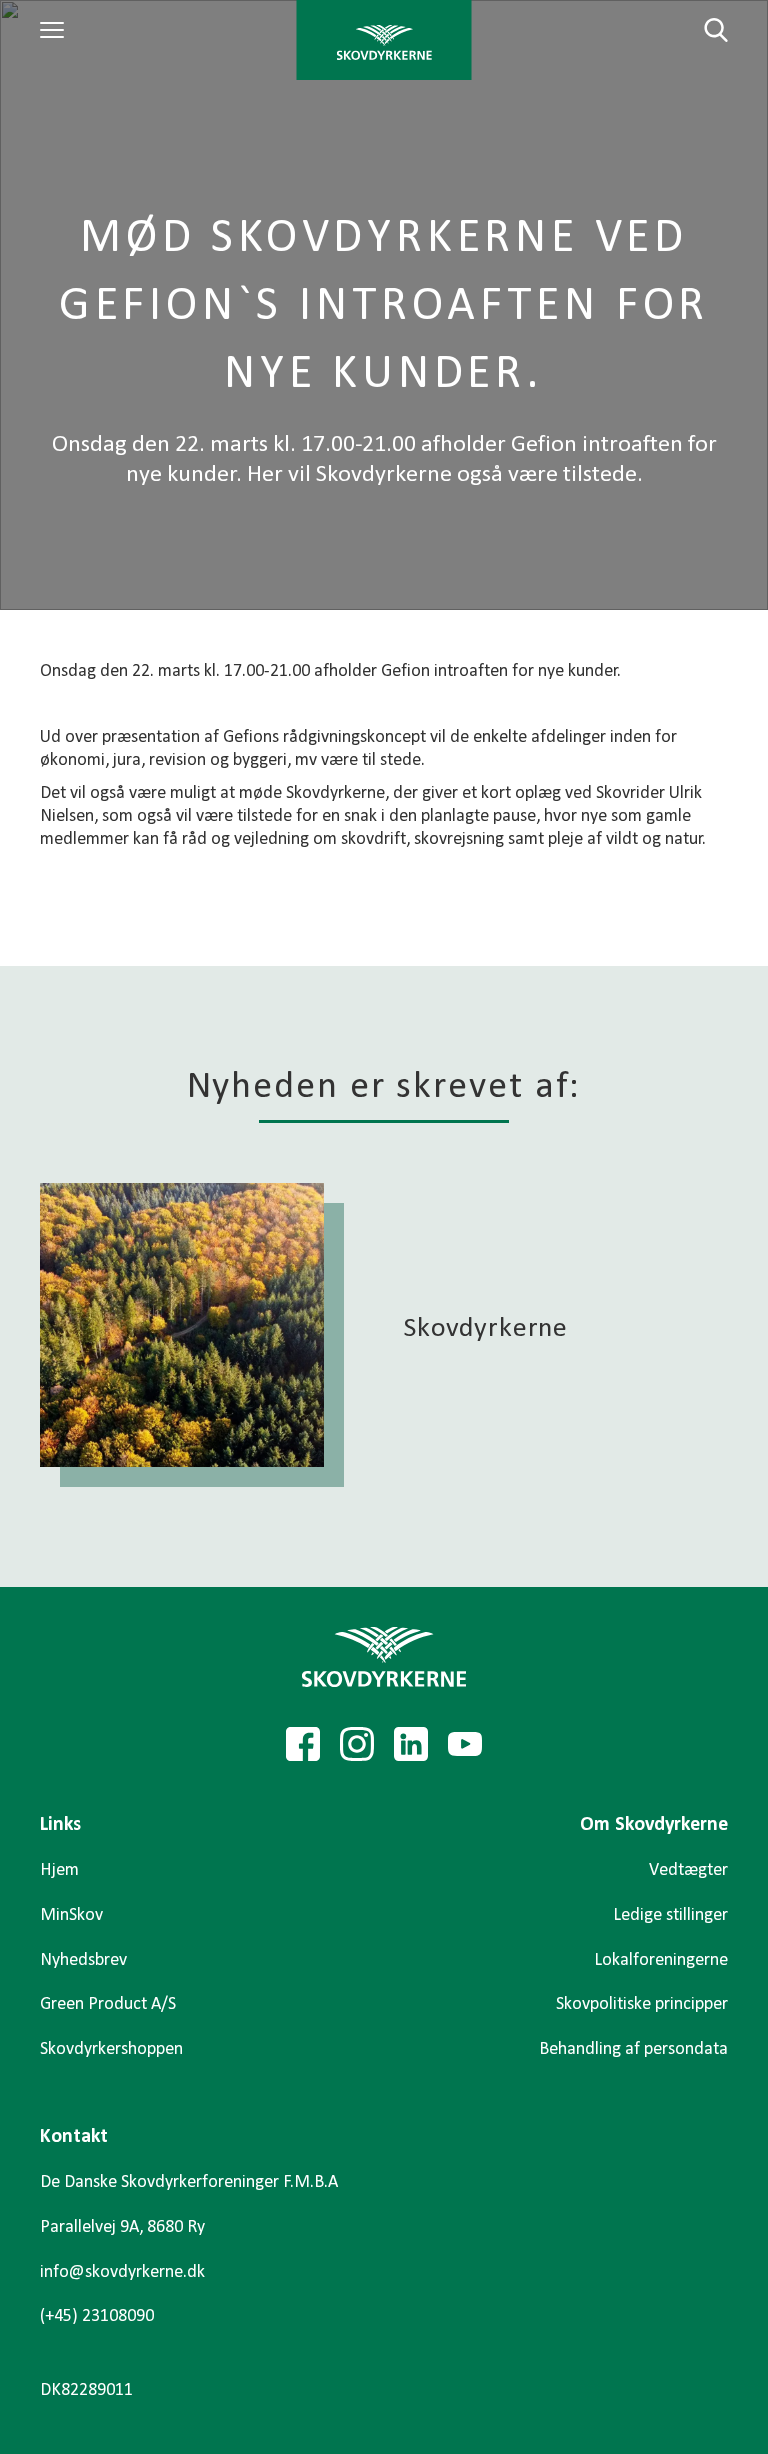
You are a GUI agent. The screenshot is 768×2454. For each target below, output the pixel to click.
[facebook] (303, 1744)
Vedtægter (688, 1870)
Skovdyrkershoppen (111, 2049)
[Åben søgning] (704, 30)
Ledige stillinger (670, 1915)
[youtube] (465, 1744)
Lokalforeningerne (661, 1960)
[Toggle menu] (55, 30)
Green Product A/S (108, 2004)
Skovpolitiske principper (642, 2004)
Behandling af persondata (633, 2049)
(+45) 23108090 (97, 2316)
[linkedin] (411, 1744)
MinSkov (71, 1915)
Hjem (59, 1870)
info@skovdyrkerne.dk (122, 2272)
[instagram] (357, 1744)
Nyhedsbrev (83, 1960)
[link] (384, 40)
